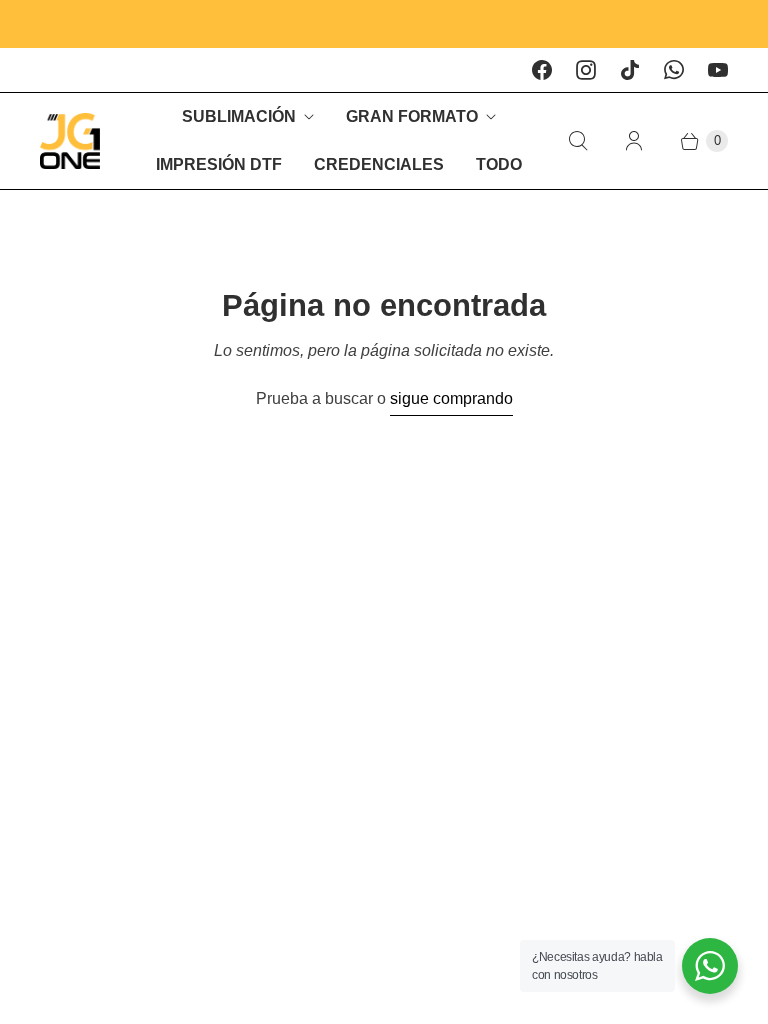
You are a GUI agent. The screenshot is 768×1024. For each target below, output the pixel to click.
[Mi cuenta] (634, 141)
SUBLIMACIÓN (239, 116)
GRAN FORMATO (412, 116)
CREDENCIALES (379, 164)
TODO (499, 164)
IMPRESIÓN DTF (219, 164)
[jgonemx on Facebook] (542, 70)
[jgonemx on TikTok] (630, 70)
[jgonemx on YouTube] (718, 70)
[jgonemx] (70, 141)
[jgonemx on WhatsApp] (674, 70)
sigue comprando (451, 398)
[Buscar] (578, 141)
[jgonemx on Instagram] (586, 70)
